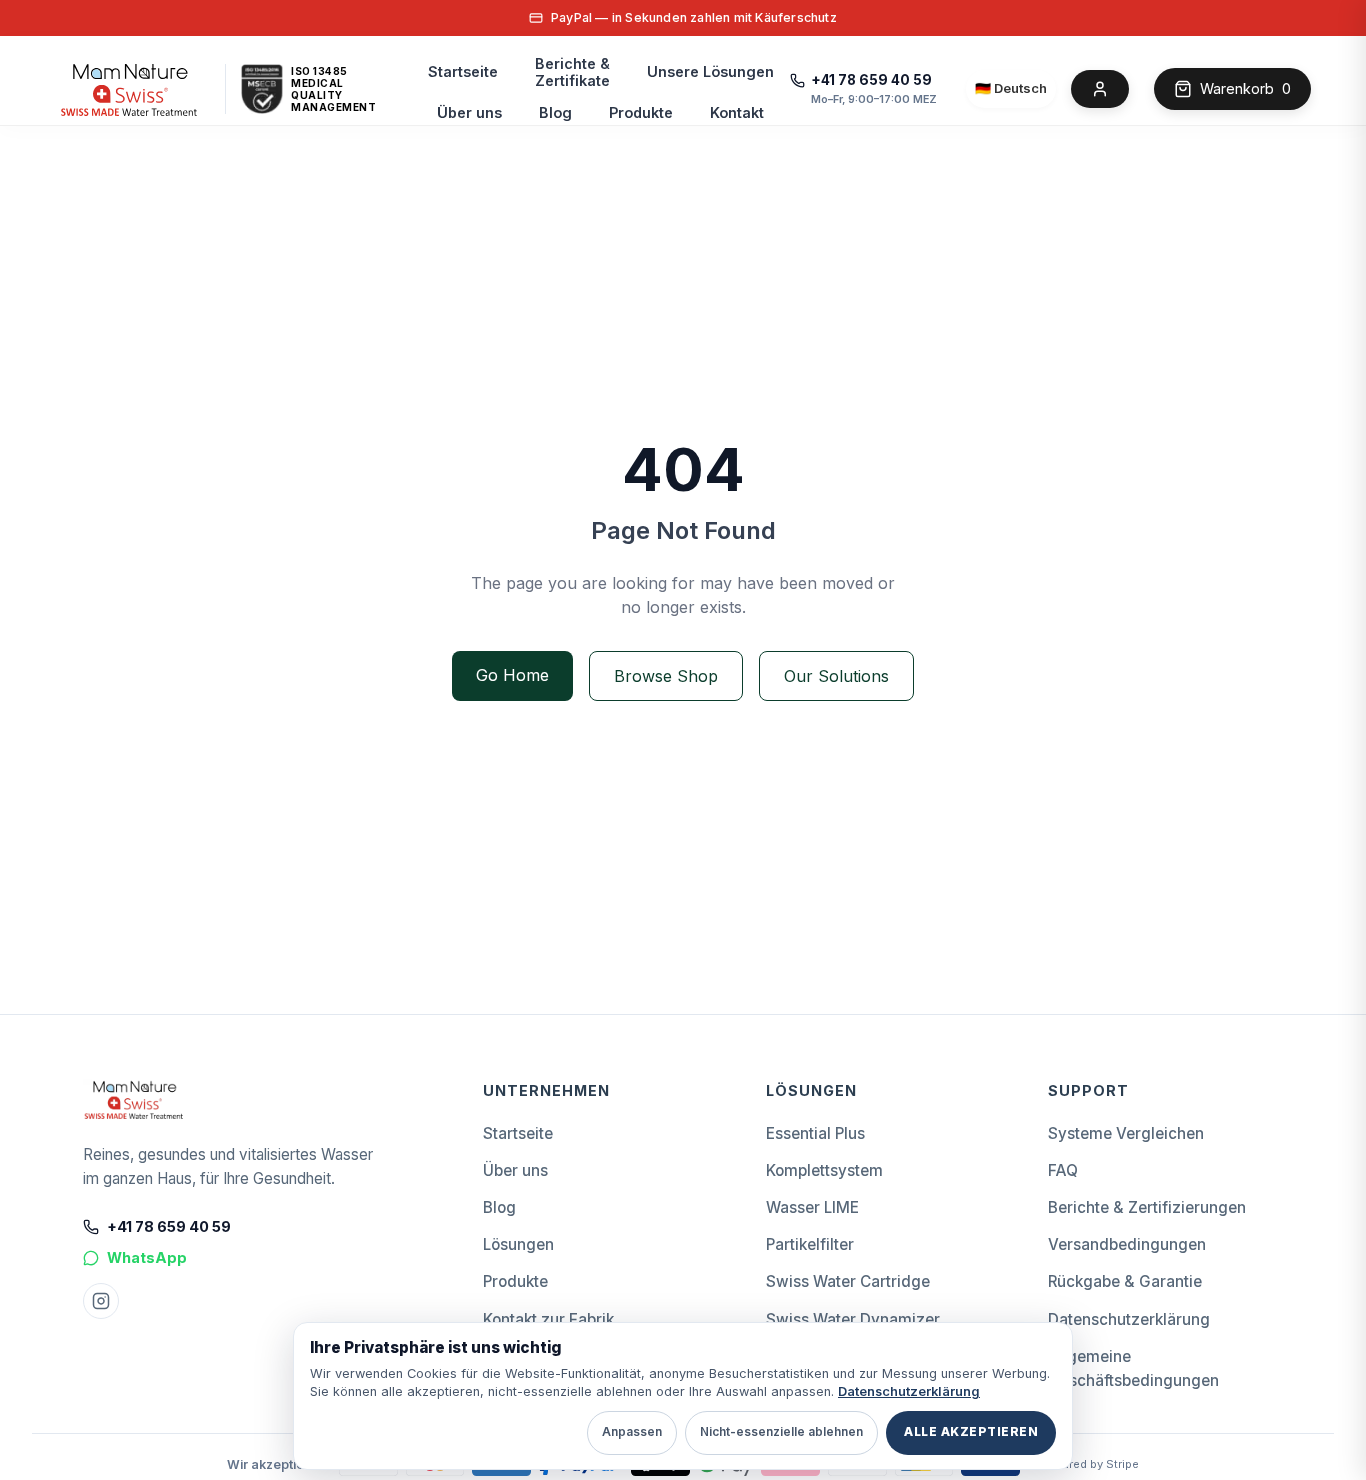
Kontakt (737, 112)
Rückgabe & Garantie (1125, 1281)
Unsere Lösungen (710, 71)
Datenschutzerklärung (1129, 1319)
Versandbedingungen (1127, 1244)
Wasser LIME (812, 1207)
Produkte (641, 112)
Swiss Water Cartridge (848, 1281)
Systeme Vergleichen (1126, 1133)
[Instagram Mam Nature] (101, 1301)
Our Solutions (836, 676)
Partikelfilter (810, 1244)
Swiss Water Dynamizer (853, 1319)
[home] (130, 88)
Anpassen (632, 1432)
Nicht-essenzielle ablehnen (781, 1432)
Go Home (512, 675)
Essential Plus (815, 1133)
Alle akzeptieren (971, 1432)
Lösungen (518, 1244)
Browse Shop (666, 676)
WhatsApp (147, 1257)
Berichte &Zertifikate (572, 72)
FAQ (1063, 1170)
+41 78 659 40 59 (871, 80)
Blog (555, 112)
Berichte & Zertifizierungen (1147, 1207)
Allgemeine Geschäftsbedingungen (1133, 1368)
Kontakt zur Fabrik (548, 1319)
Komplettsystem (824, 1170)
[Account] (1100, 89)
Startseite (463, 71)
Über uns (469, 112)
